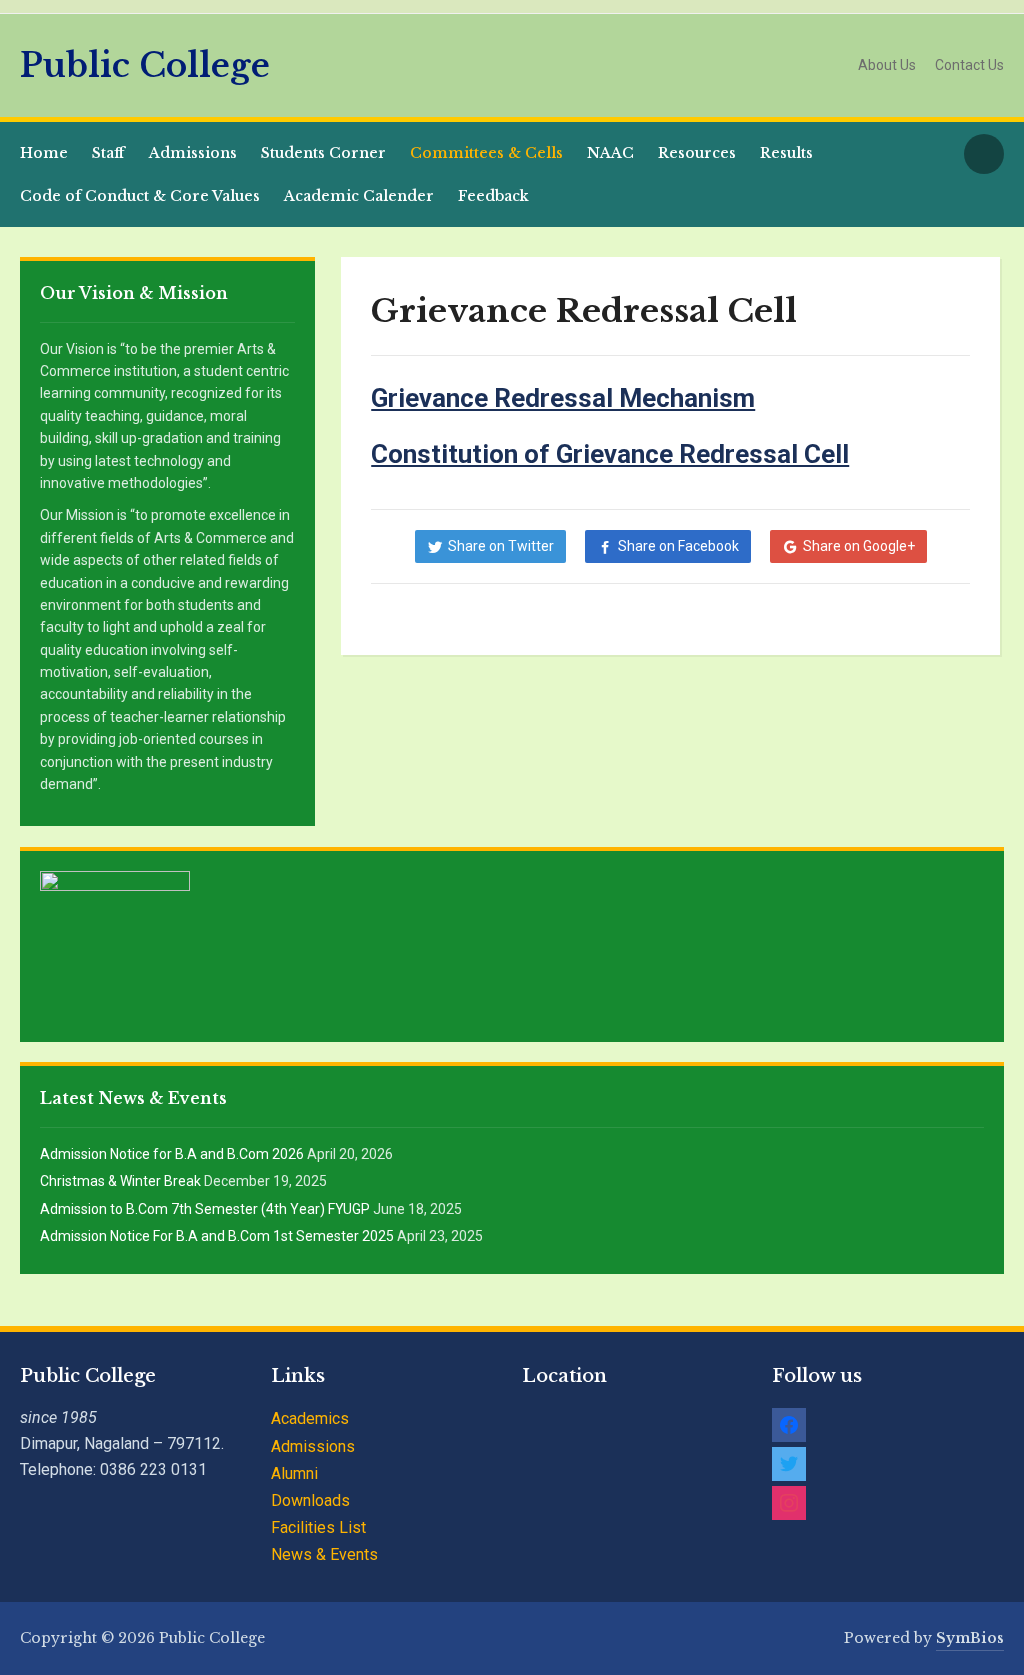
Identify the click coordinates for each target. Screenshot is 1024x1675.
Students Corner (323, 153)
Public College (145, 65)
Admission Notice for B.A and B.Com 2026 (172, 1154)
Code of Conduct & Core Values (140, 196)
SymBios (970, 1638)
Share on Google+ (859, 546)
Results (786, 153)
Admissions (193, 153)
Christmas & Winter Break (120, 1181)
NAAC (610, 153)
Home (44, 153)
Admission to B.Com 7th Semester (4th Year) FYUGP (205, 1209)
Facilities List (318, 1527)
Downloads (310, 1500)
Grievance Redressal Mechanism (563, 398)
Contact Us (969, 65)
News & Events (324, 1554)
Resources (697, 153)
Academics (310, 1418)
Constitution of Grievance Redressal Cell (610, 454)
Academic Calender (359, 196)
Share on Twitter (501, 546)
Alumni (294, 1473)
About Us (887, 65)
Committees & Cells (486, 153)
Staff (108, 153)
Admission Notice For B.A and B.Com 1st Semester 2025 (217, 1236)
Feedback (493, 196)
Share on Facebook (678, 546)
